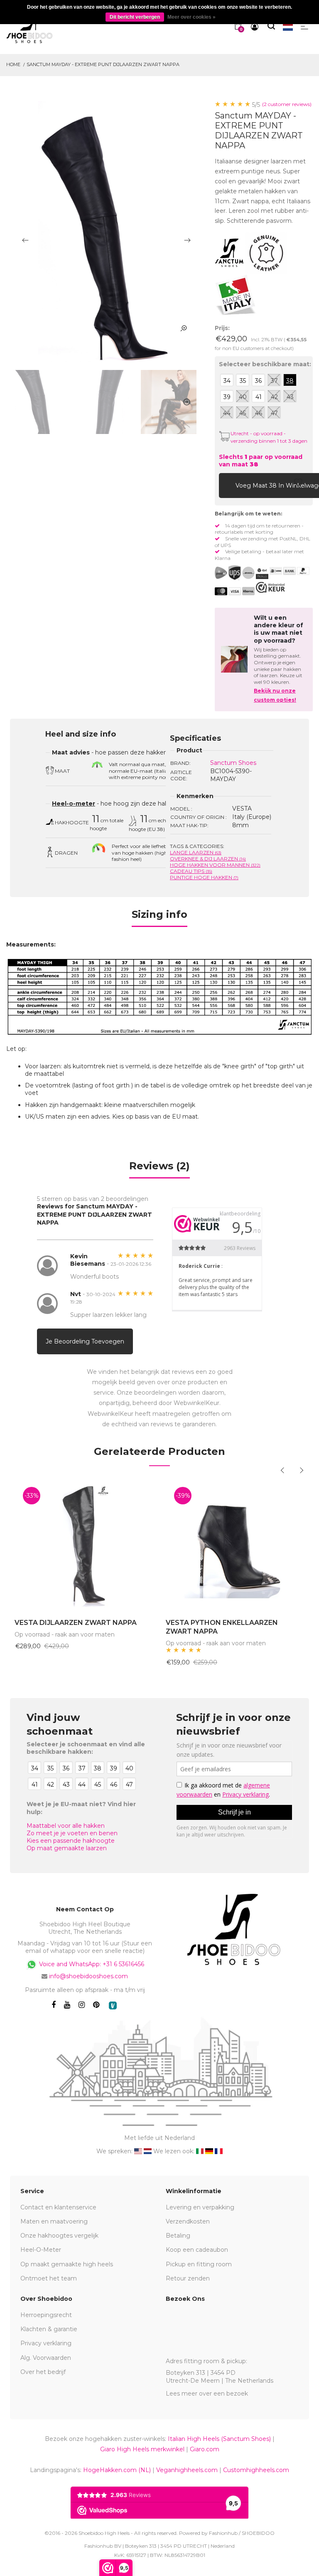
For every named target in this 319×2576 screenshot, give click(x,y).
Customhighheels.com (256, 2470)
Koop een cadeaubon (197, 2250)
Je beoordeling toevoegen (85, 1341)
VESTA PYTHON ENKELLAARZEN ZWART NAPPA (222, 1627)
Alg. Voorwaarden (46, 2358)
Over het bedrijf (43, 2372)
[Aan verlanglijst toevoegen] (298, 485)
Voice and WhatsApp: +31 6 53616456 (91, 1964)
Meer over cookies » (191, 17)
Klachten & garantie (49, 2329)
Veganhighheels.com (187, 2470)
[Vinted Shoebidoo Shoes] (113, 2005)
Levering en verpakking (200, 2207)
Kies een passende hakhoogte (71, 1841)
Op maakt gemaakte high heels (67, 2264)
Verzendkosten (188, 2221)
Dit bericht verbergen (135, 17)
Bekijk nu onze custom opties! (275, 695)
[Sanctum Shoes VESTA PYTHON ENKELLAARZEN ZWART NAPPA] (235, 1544)
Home (13, 64)
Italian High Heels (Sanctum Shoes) (219, 2439)
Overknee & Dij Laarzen (208, 859)
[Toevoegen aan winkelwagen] (227, 485)
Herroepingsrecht (46, 2315)
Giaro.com (205, 2449)
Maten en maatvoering (54, 2221)
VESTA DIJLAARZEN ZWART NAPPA (76, 1623)
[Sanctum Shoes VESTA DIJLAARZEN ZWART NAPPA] (84, 1544)
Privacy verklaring (46, 2343)
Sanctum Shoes (233, 763)
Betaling (178, 2236)
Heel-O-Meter (41, 2250)
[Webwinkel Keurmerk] (270, 587)
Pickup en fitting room (199, 2264)
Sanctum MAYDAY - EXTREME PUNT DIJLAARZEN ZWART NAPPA (103, 64)
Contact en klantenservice (58, 2207)
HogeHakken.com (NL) (117, 2470)
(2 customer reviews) (287, 104)
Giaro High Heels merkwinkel (142, 2449)
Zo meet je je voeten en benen (72, 1833)
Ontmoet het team (49, 2278)
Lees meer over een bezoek (207, 2394)
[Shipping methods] (242, 573)
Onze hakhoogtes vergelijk (59, 2236)
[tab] (159, 917)
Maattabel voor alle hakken (66, 1826)
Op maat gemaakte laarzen (67, 1848)
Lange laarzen (196, 852)
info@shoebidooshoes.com (88, 1976)
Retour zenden (188, 2278)
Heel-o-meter (74, 804)
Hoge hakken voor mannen (215, 865)
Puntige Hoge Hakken (204, 877)
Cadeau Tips (191, 871)
